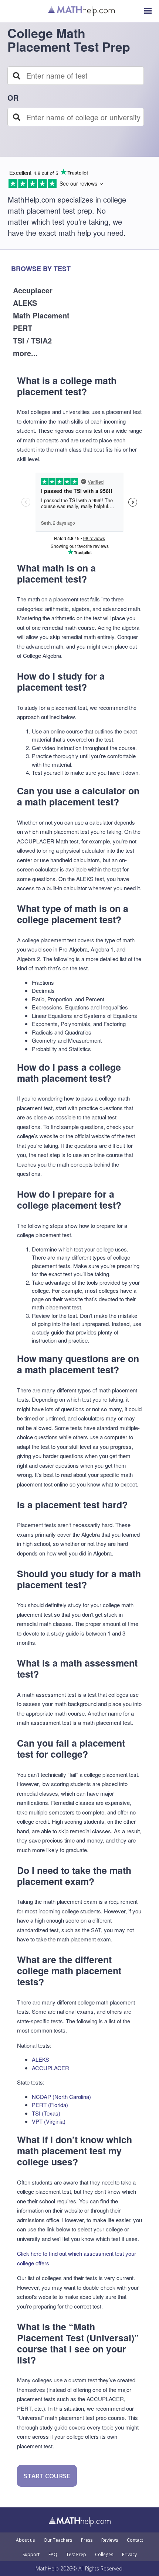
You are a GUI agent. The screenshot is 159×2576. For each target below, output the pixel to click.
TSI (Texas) (46, 2113)
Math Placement (41, 315)
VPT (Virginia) (49, 2121)
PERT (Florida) (50, 2105)
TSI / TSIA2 (32, 340)
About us (25, 2540)
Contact (135, 2540)
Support (31, 2555)
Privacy (129, 2555)
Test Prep (76, 2555)
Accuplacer (33, 290)
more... (25, 353)
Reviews (110, 2540)
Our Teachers (58, 2540)
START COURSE (47, 2476)
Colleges (104, 2555)
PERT (23, 328)
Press (87, 2540)
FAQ (53, 2555)
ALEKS (25, 303)
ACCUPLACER (50, 2068)
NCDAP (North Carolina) (61, 2097)
